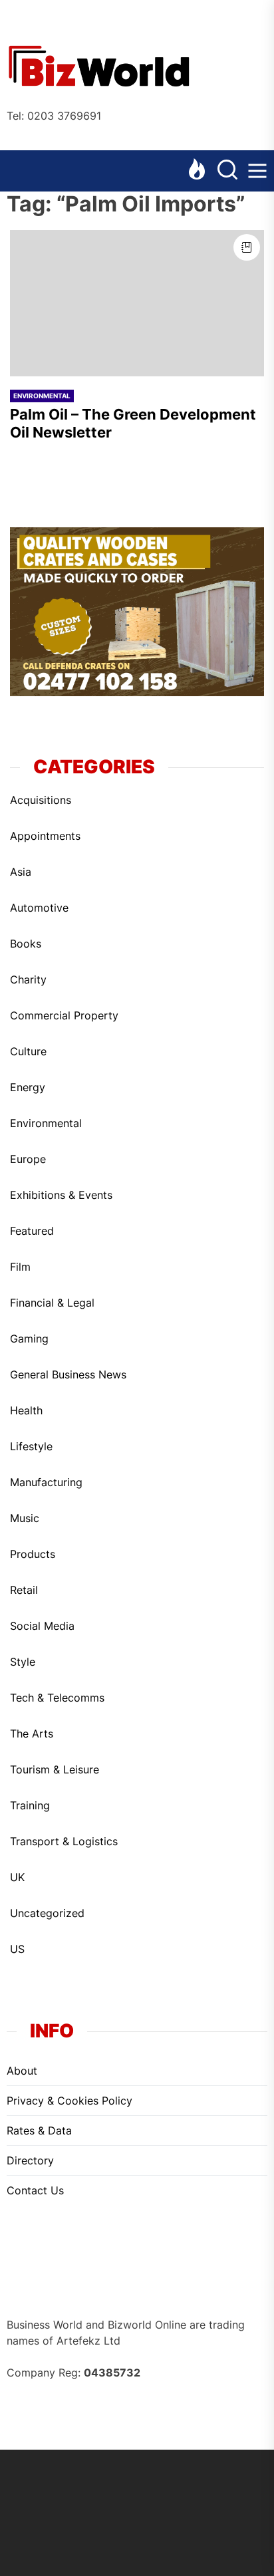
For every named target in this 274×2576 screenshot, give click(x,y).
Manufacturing (46, 1482)
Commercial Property (64, 1015)
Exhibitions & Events (61, 1195)
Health (26, 1410)
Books (26, 944)
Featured (32, 1231)
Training (30, 1805)
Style (23, 1662)
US (17, 1949)
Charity (28, 979)
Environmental (42, 396)
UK (17, 1877)
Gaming (29, 1339)
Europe (28, 1159)
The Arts (32, 1734)
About (22, 2071)
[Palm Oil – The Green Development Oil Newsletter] (137, 303)
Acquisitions (41, 800)
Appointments (45, 836)
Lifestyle (31, 1446)
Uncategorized (47, 1913)
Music (25, 1518)
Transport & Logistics (64, 1841)
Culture (28, 1051)
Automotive (39, 908)
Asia (21, 872)
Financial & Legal (52, 1303)
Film (20, 1267)
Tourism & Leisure (55, 1769)
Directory (30, 2160)
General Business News (68, 1374)
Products (33, 1554)
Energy (28, 1087)
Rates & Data (39, 2130)
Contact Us (35, 2190)
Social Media (42, 1626)
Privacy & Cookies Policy (69, 2101)
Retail (24, 1590)
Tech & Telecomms (57, 1698)
